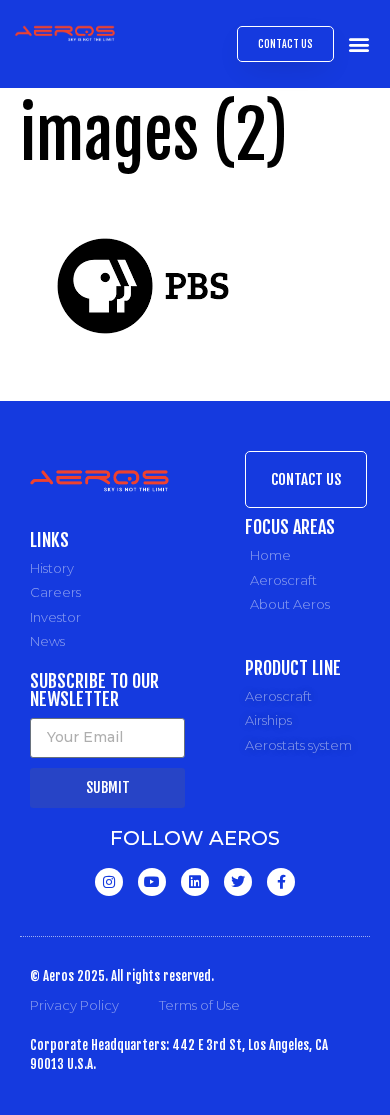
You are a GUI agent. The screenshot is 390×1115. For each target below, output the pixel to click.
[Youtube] (152, 882)
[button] (358, 44)
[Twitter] (238, 882)
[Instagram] (109, 882)
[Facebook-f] (281, 882)
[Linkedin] (195, 882)
